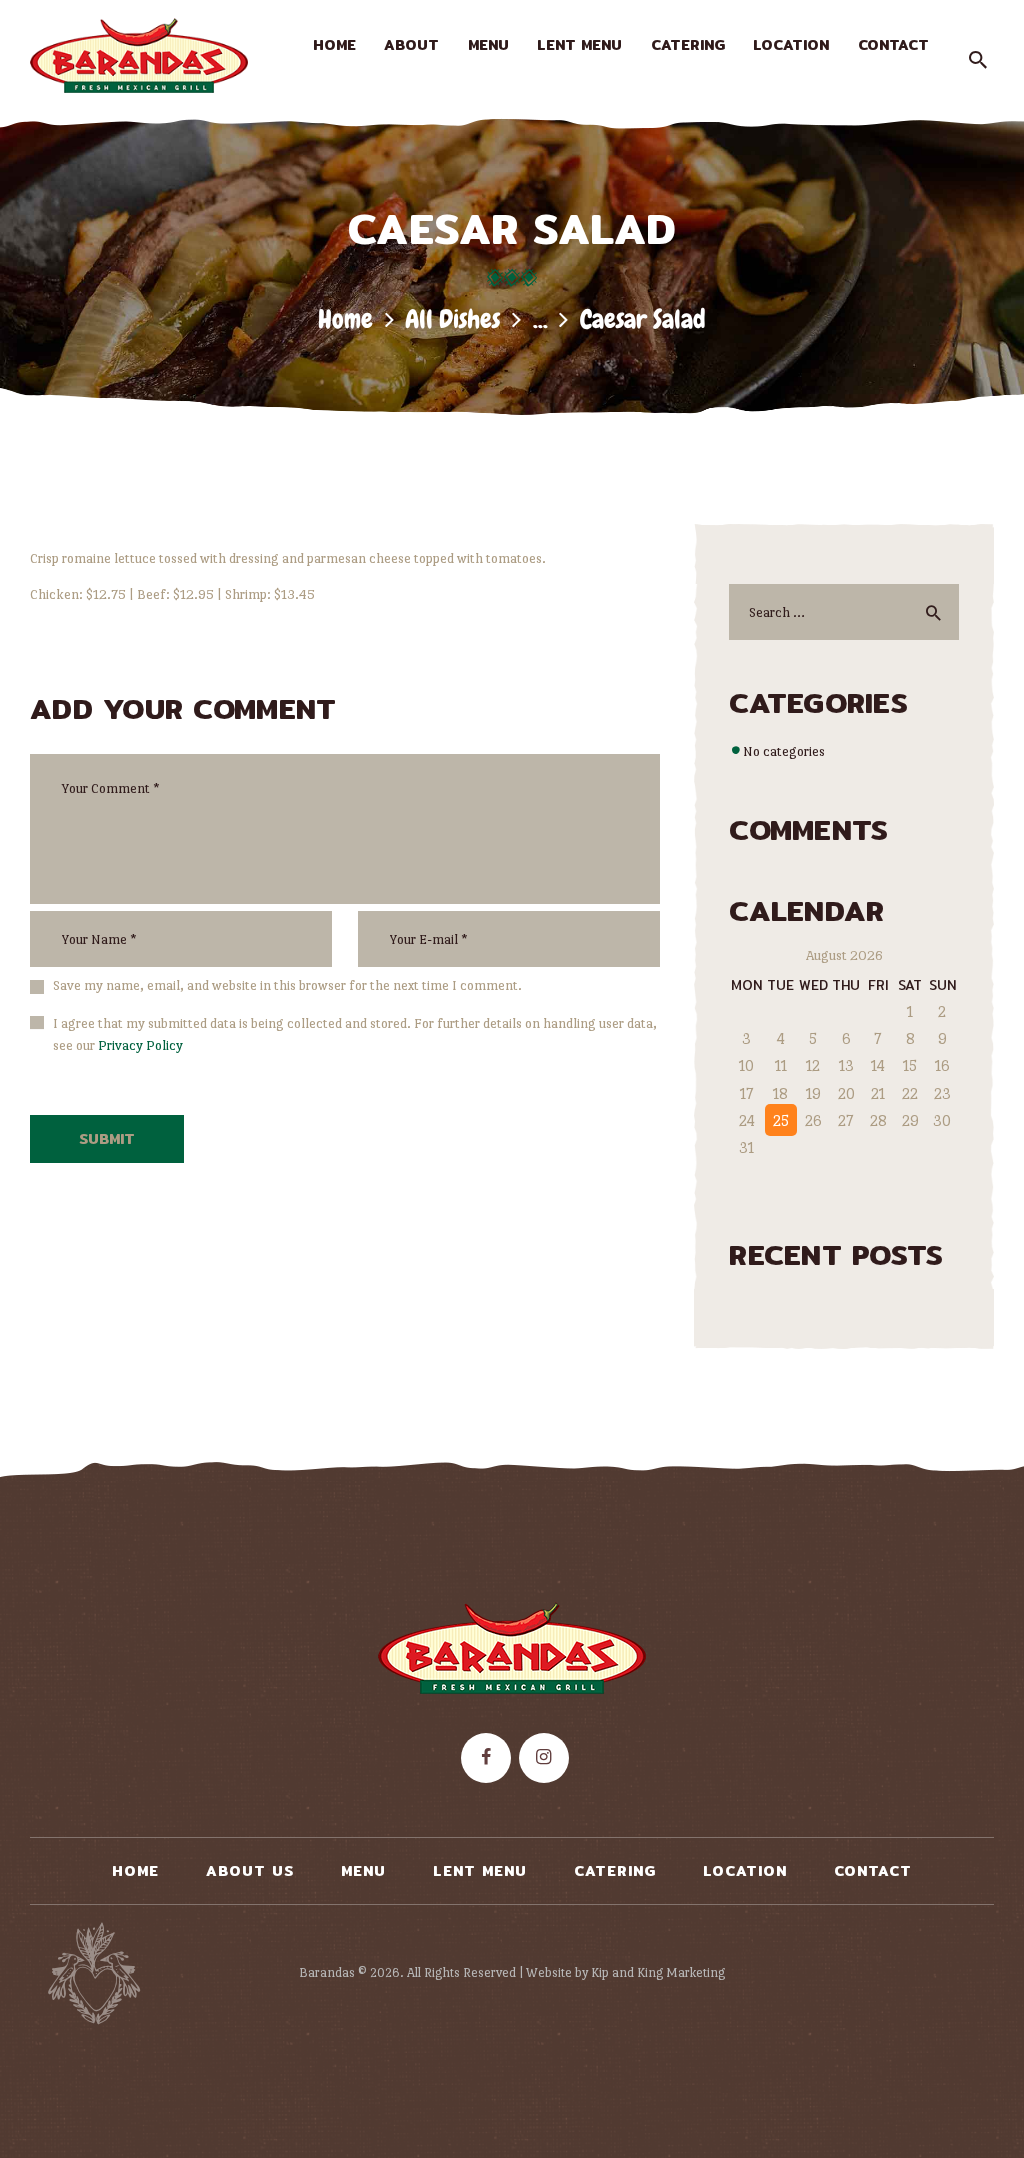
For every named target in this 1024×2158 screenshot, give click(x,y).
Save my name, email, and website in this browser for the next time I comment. (287, 985)
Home (345, 319)
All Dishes (452, 319)
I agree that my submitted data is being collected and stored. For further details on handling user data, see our (355, 1034)
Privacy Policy (140, 1045)
